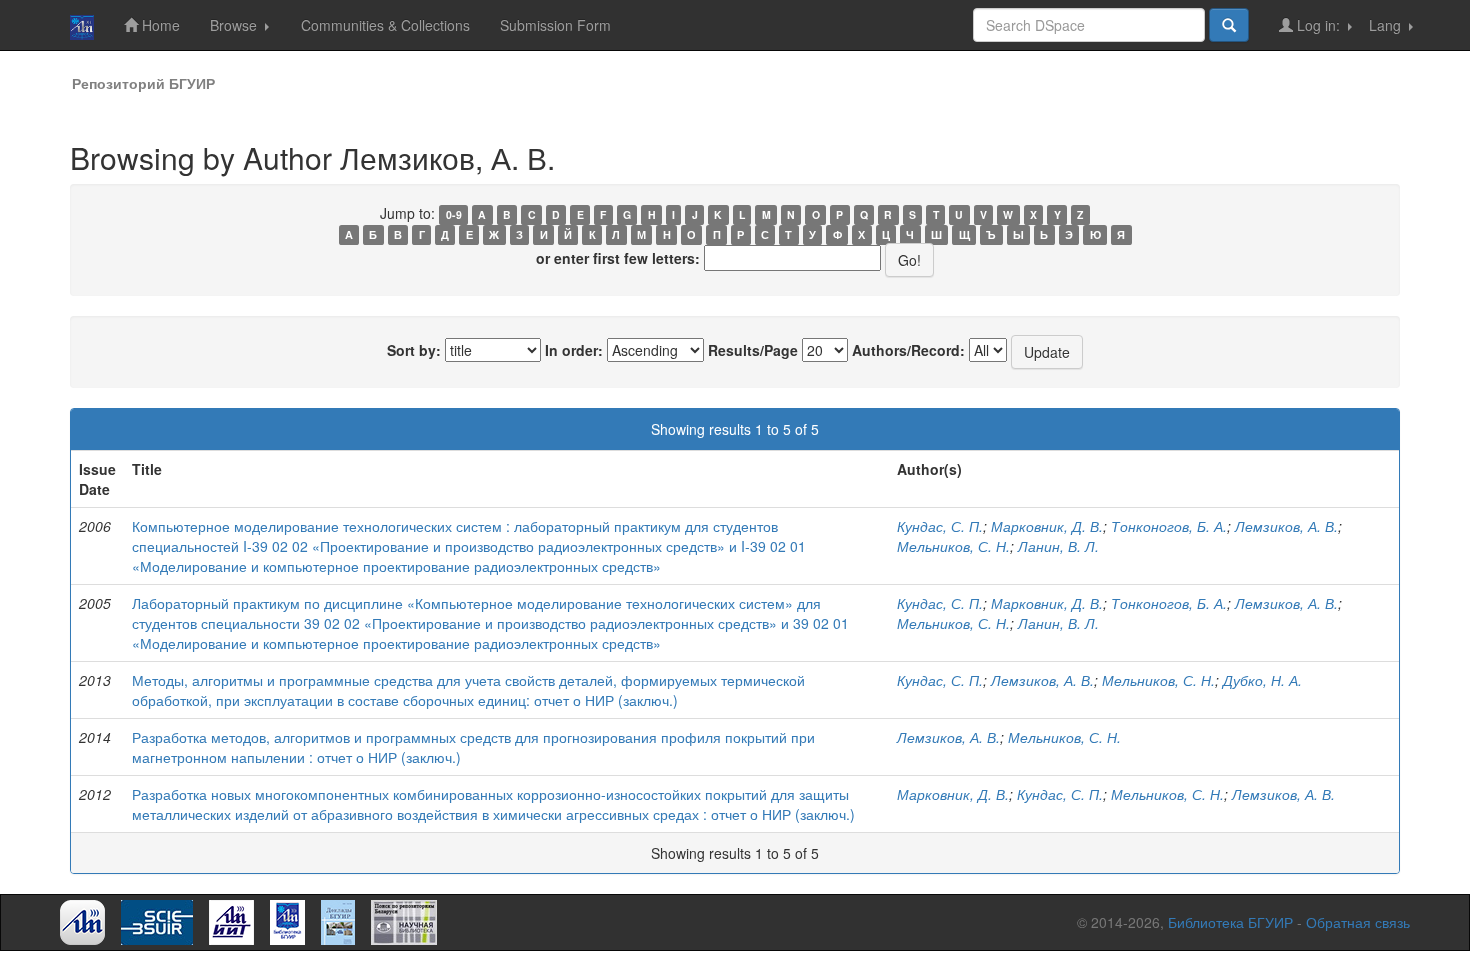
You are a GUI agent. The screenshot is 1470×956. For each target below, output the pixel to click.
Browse (235, 25)
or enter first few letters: (618, 258)
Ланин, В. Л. (1058, 546)
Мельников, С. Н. (953, 546)
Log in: (1318, 25)
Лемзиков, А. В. (1286, 526)
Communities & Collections (385, 25)
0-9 (454, 214)
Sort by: (414, 350)
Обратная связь (1358, 922)
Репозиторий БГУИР (143, 83)
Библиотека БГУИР (1230, 922)
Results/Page (753, 350)
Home (159, 25)
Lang (1387, 25)
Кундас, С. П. (940, 526)
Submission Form (555, 25)
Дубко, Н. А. (1262, 680)
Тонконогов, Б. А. (1169, 526)
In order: (574, 350)
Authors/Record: (908, 350)
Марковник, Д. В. (1047, 526)
